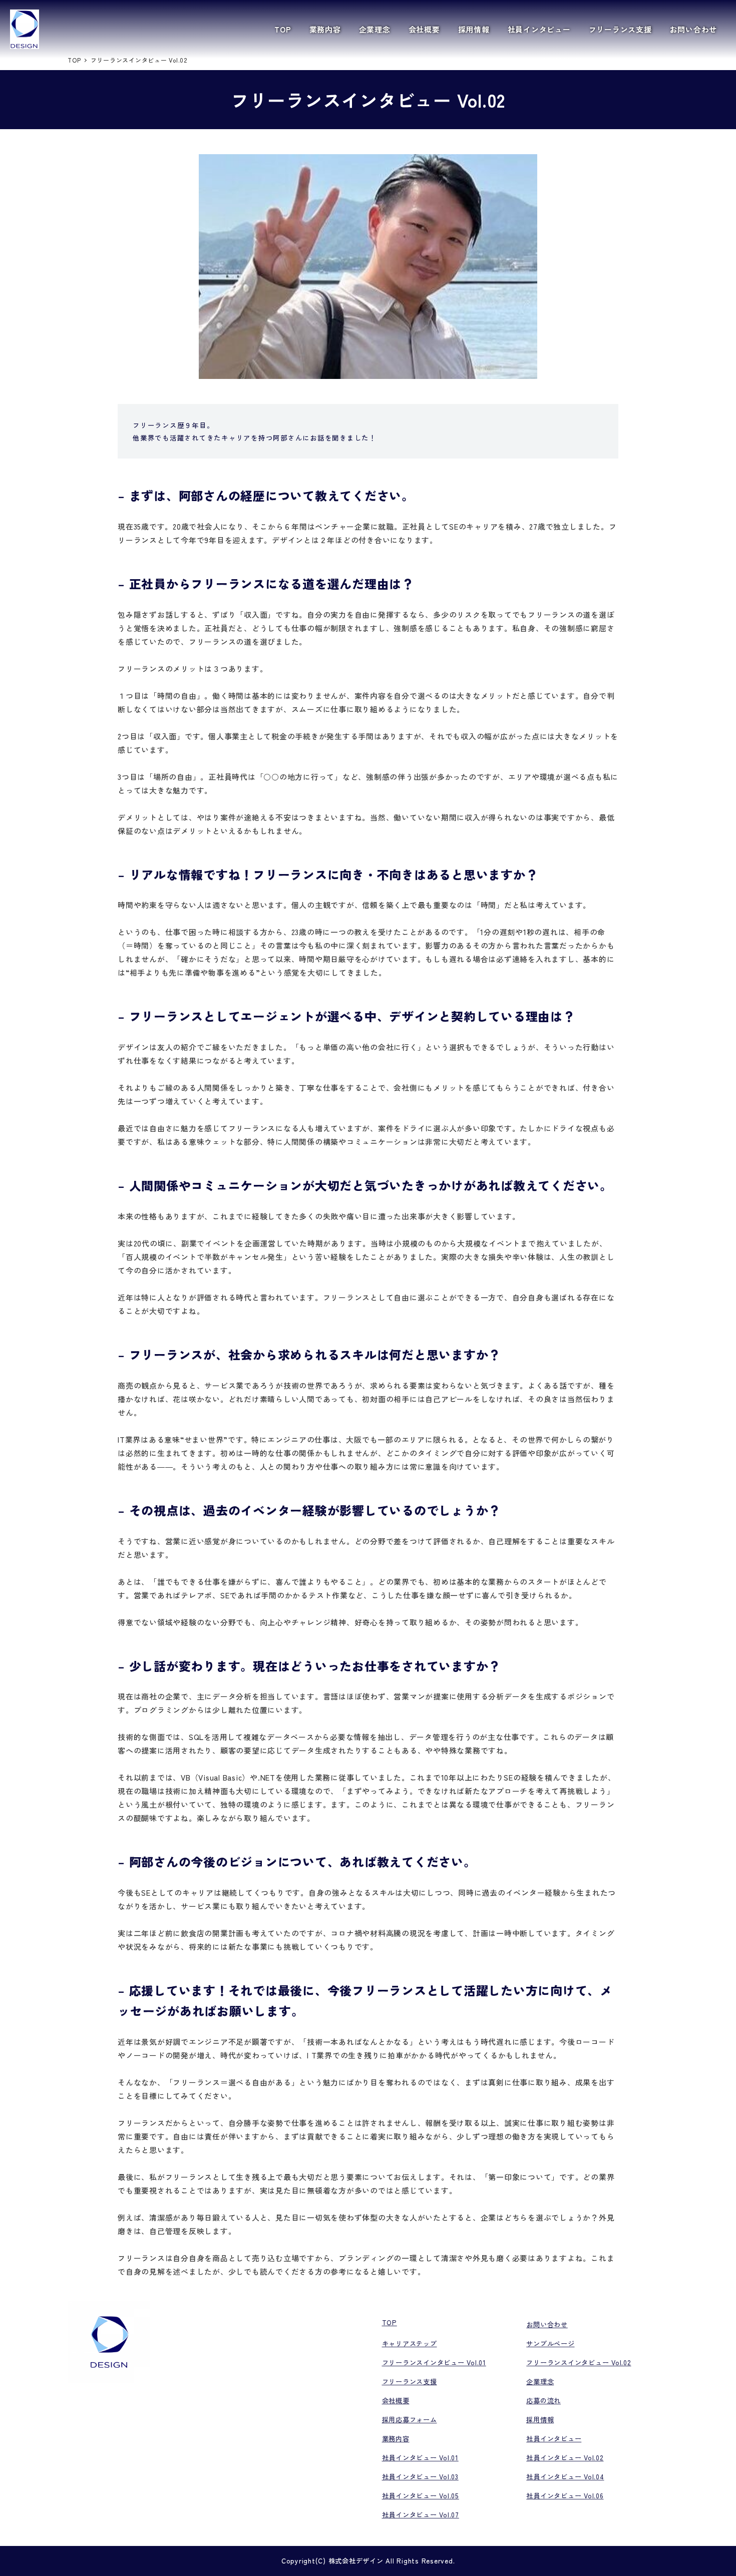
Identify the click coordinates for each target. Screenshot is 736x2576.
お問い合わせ (547, 2324)
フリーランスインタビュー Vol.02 (579, 2363)
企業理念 (540, 2382)
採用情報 (540, 2420)
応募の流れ (543, 2401)
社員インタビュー (554, 2439)
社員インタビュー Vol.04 (565, 2477)
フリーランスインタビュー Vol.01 (434, 2363)
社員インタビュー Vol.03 (420, 2477)
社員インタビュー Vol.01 (420, 2458)
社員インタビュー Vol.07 (421, 2515)
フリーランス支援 (410, 2382)
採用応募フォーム (410, 2420)
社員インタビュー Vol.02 (565, 2458)
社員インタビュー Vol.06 (565, 2496)
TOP (390, 2322)
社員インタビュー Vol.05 (421, 2496)
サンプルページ (550, 2343)
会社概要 (396, 2401)
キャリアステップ (410, 2343)
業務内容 (396, 2439)
